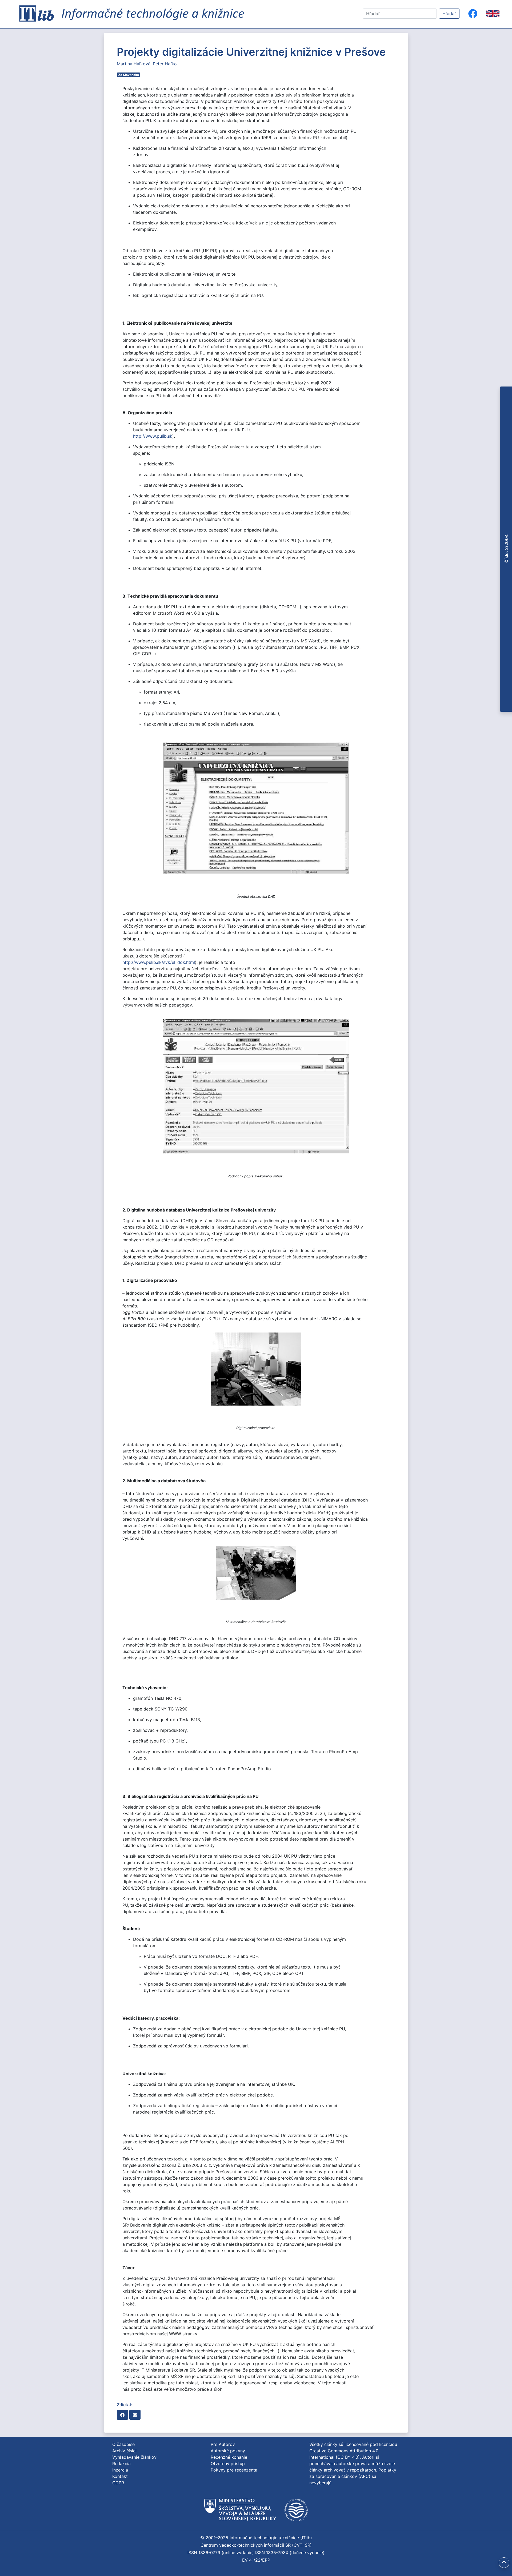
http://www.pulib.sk (153, 436)
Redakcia (121, 2464)
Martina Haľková (134, 64)
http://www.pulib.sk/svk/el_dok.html (159, 962)
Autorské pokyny (228, 2451)
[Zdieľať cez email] (135, 2415)
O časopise (123, 2444)
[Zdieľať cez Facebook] (122, 2415)
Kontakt (120, 2476)
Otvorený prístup (228, 2464)
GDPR (118, 2483)
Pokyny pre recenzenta (234, 2470)
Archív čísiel (124, 2451)
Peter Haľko (165, 64)
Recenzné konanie (229, 2457)
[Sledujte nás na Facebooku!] (473, 14)
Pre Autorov (223, 2444)
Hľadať (449, 14)
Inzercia (120, 2470)
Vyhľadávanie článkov (134, 2457)
